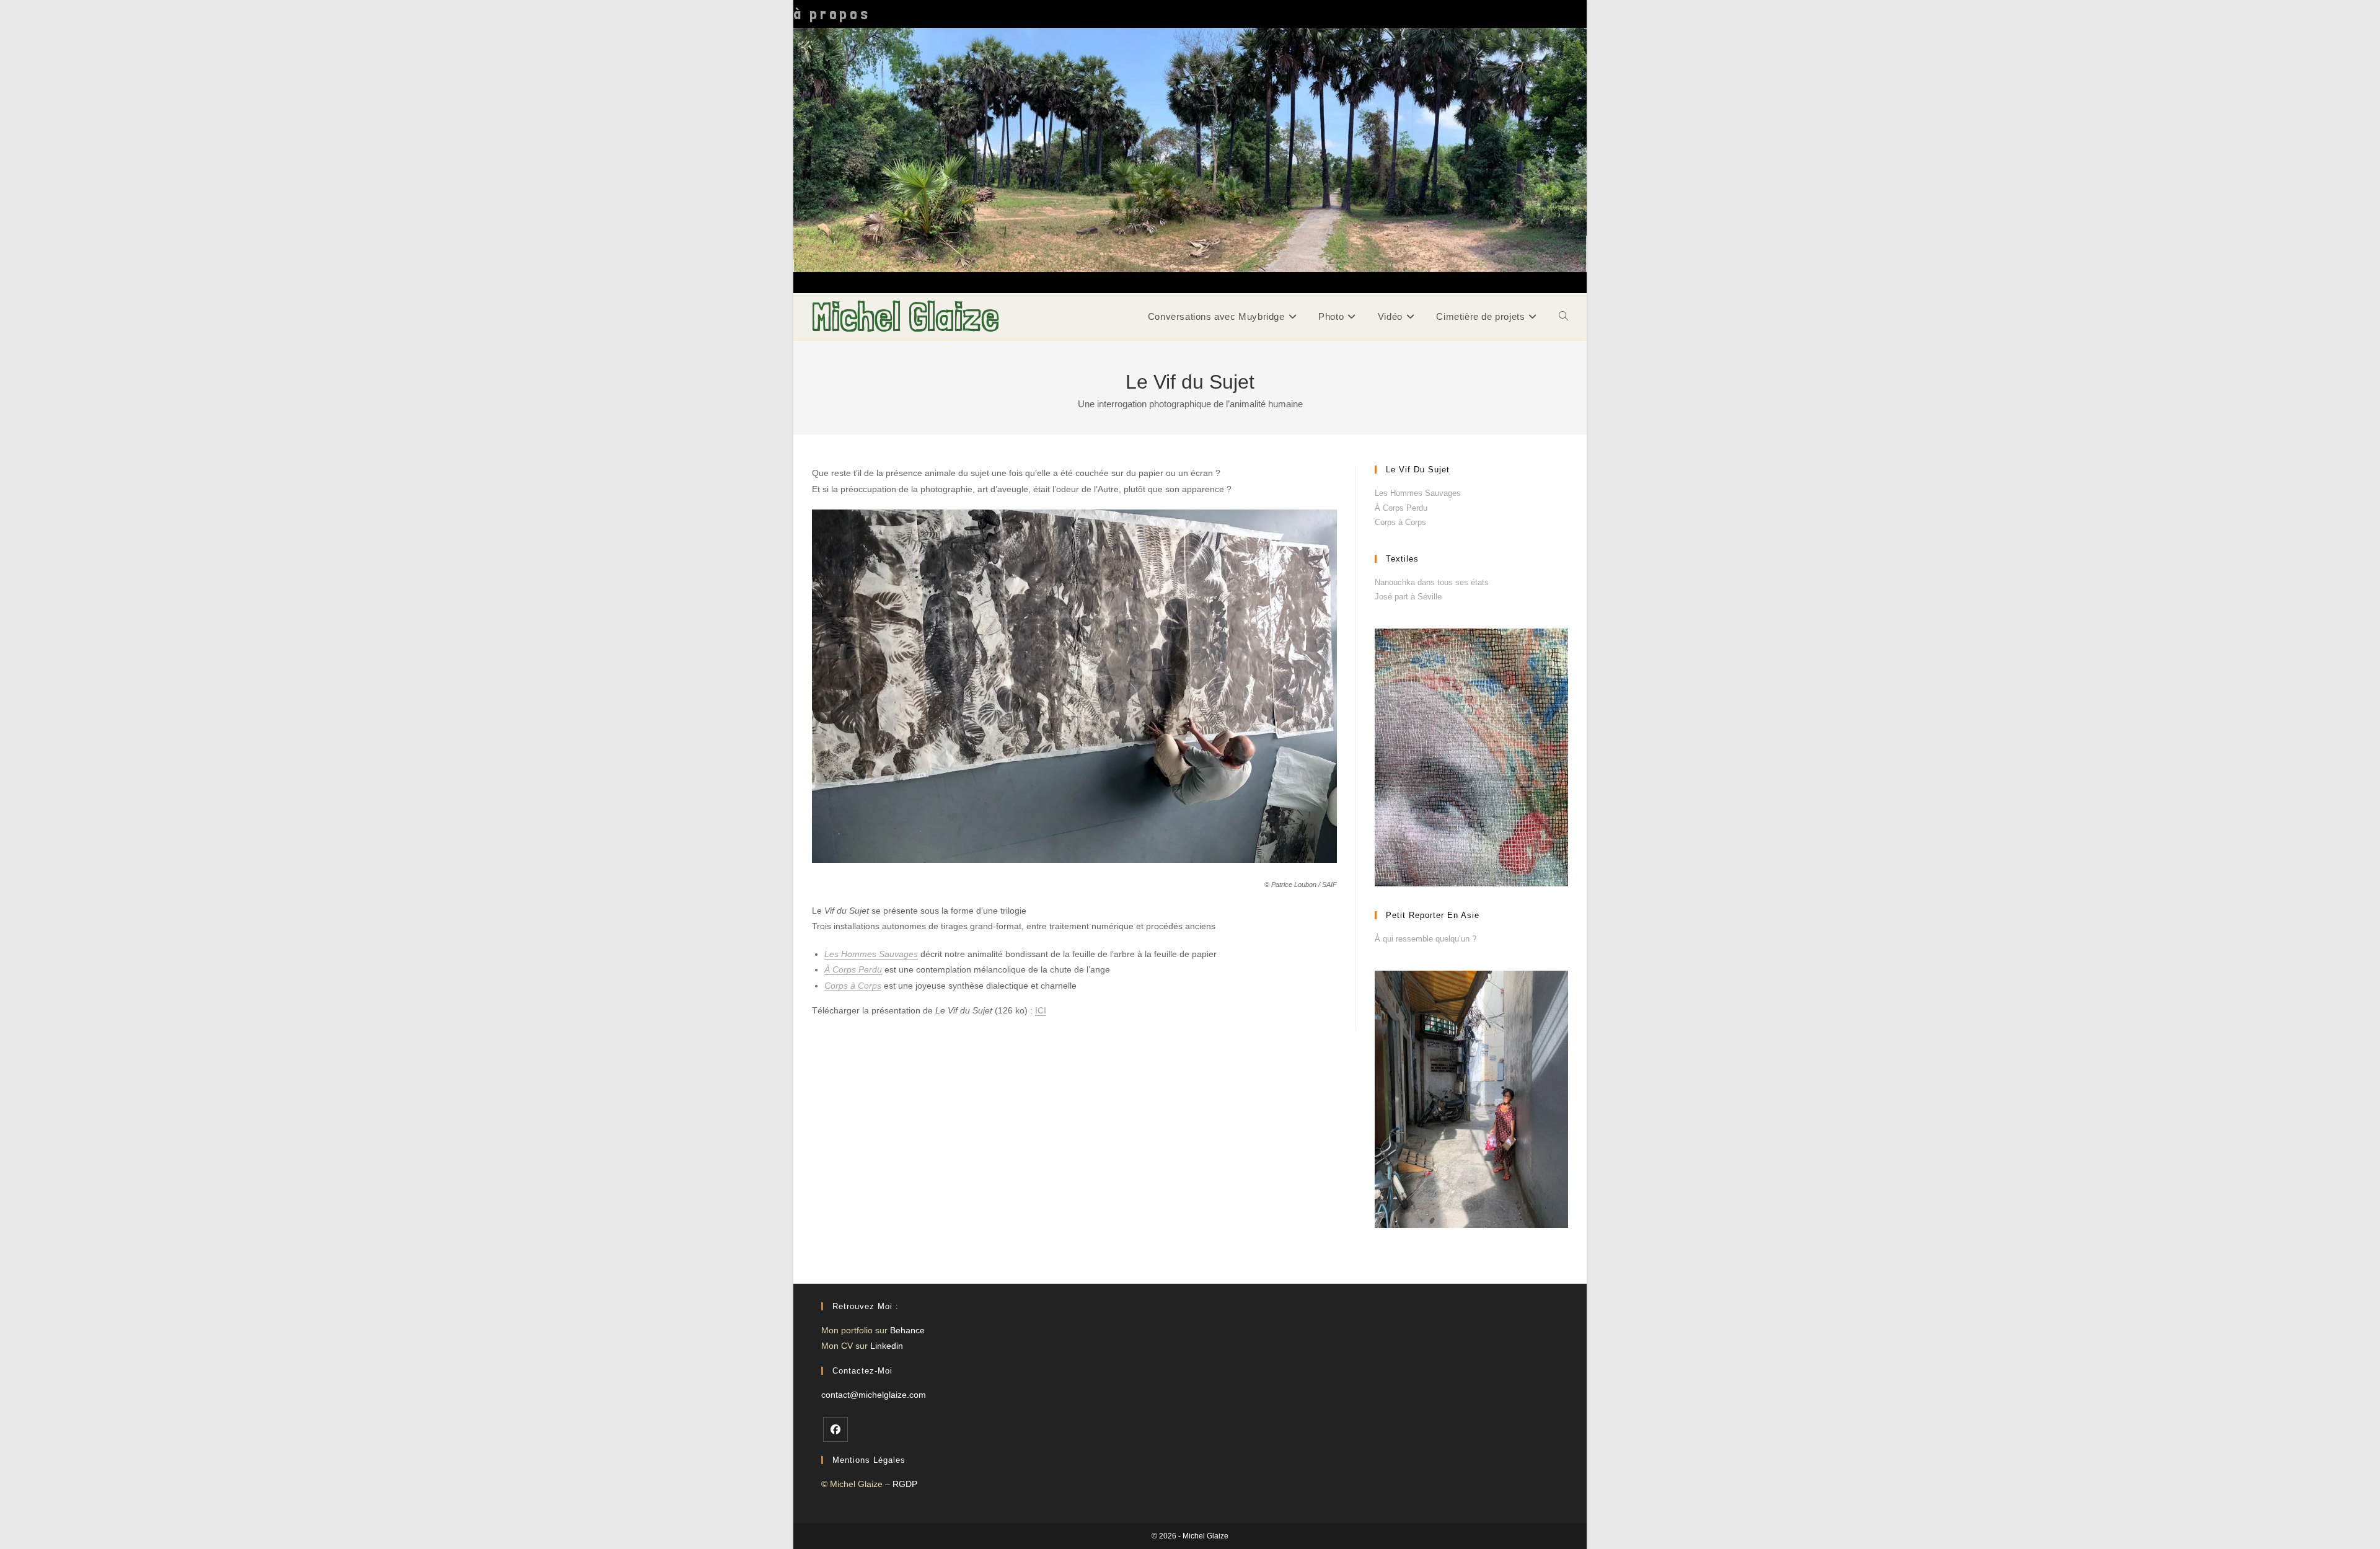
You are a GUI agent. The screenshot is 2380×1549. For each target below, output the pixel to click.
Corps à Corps (853, 986)
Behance (907, 1330)
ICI (1041, 1010)
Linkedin (887, 1346)
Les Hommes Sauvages (871, 954)
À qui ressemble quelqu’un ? (1426, 939)
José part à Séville (1408, 597)
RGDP (905, 1484)
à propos (832, 14)
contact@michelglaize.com (874, 1395)
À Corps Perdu (853, 969)
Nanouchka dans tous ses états (1432, 582)
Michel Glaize (906, 316)
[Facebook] (835, 1429)
